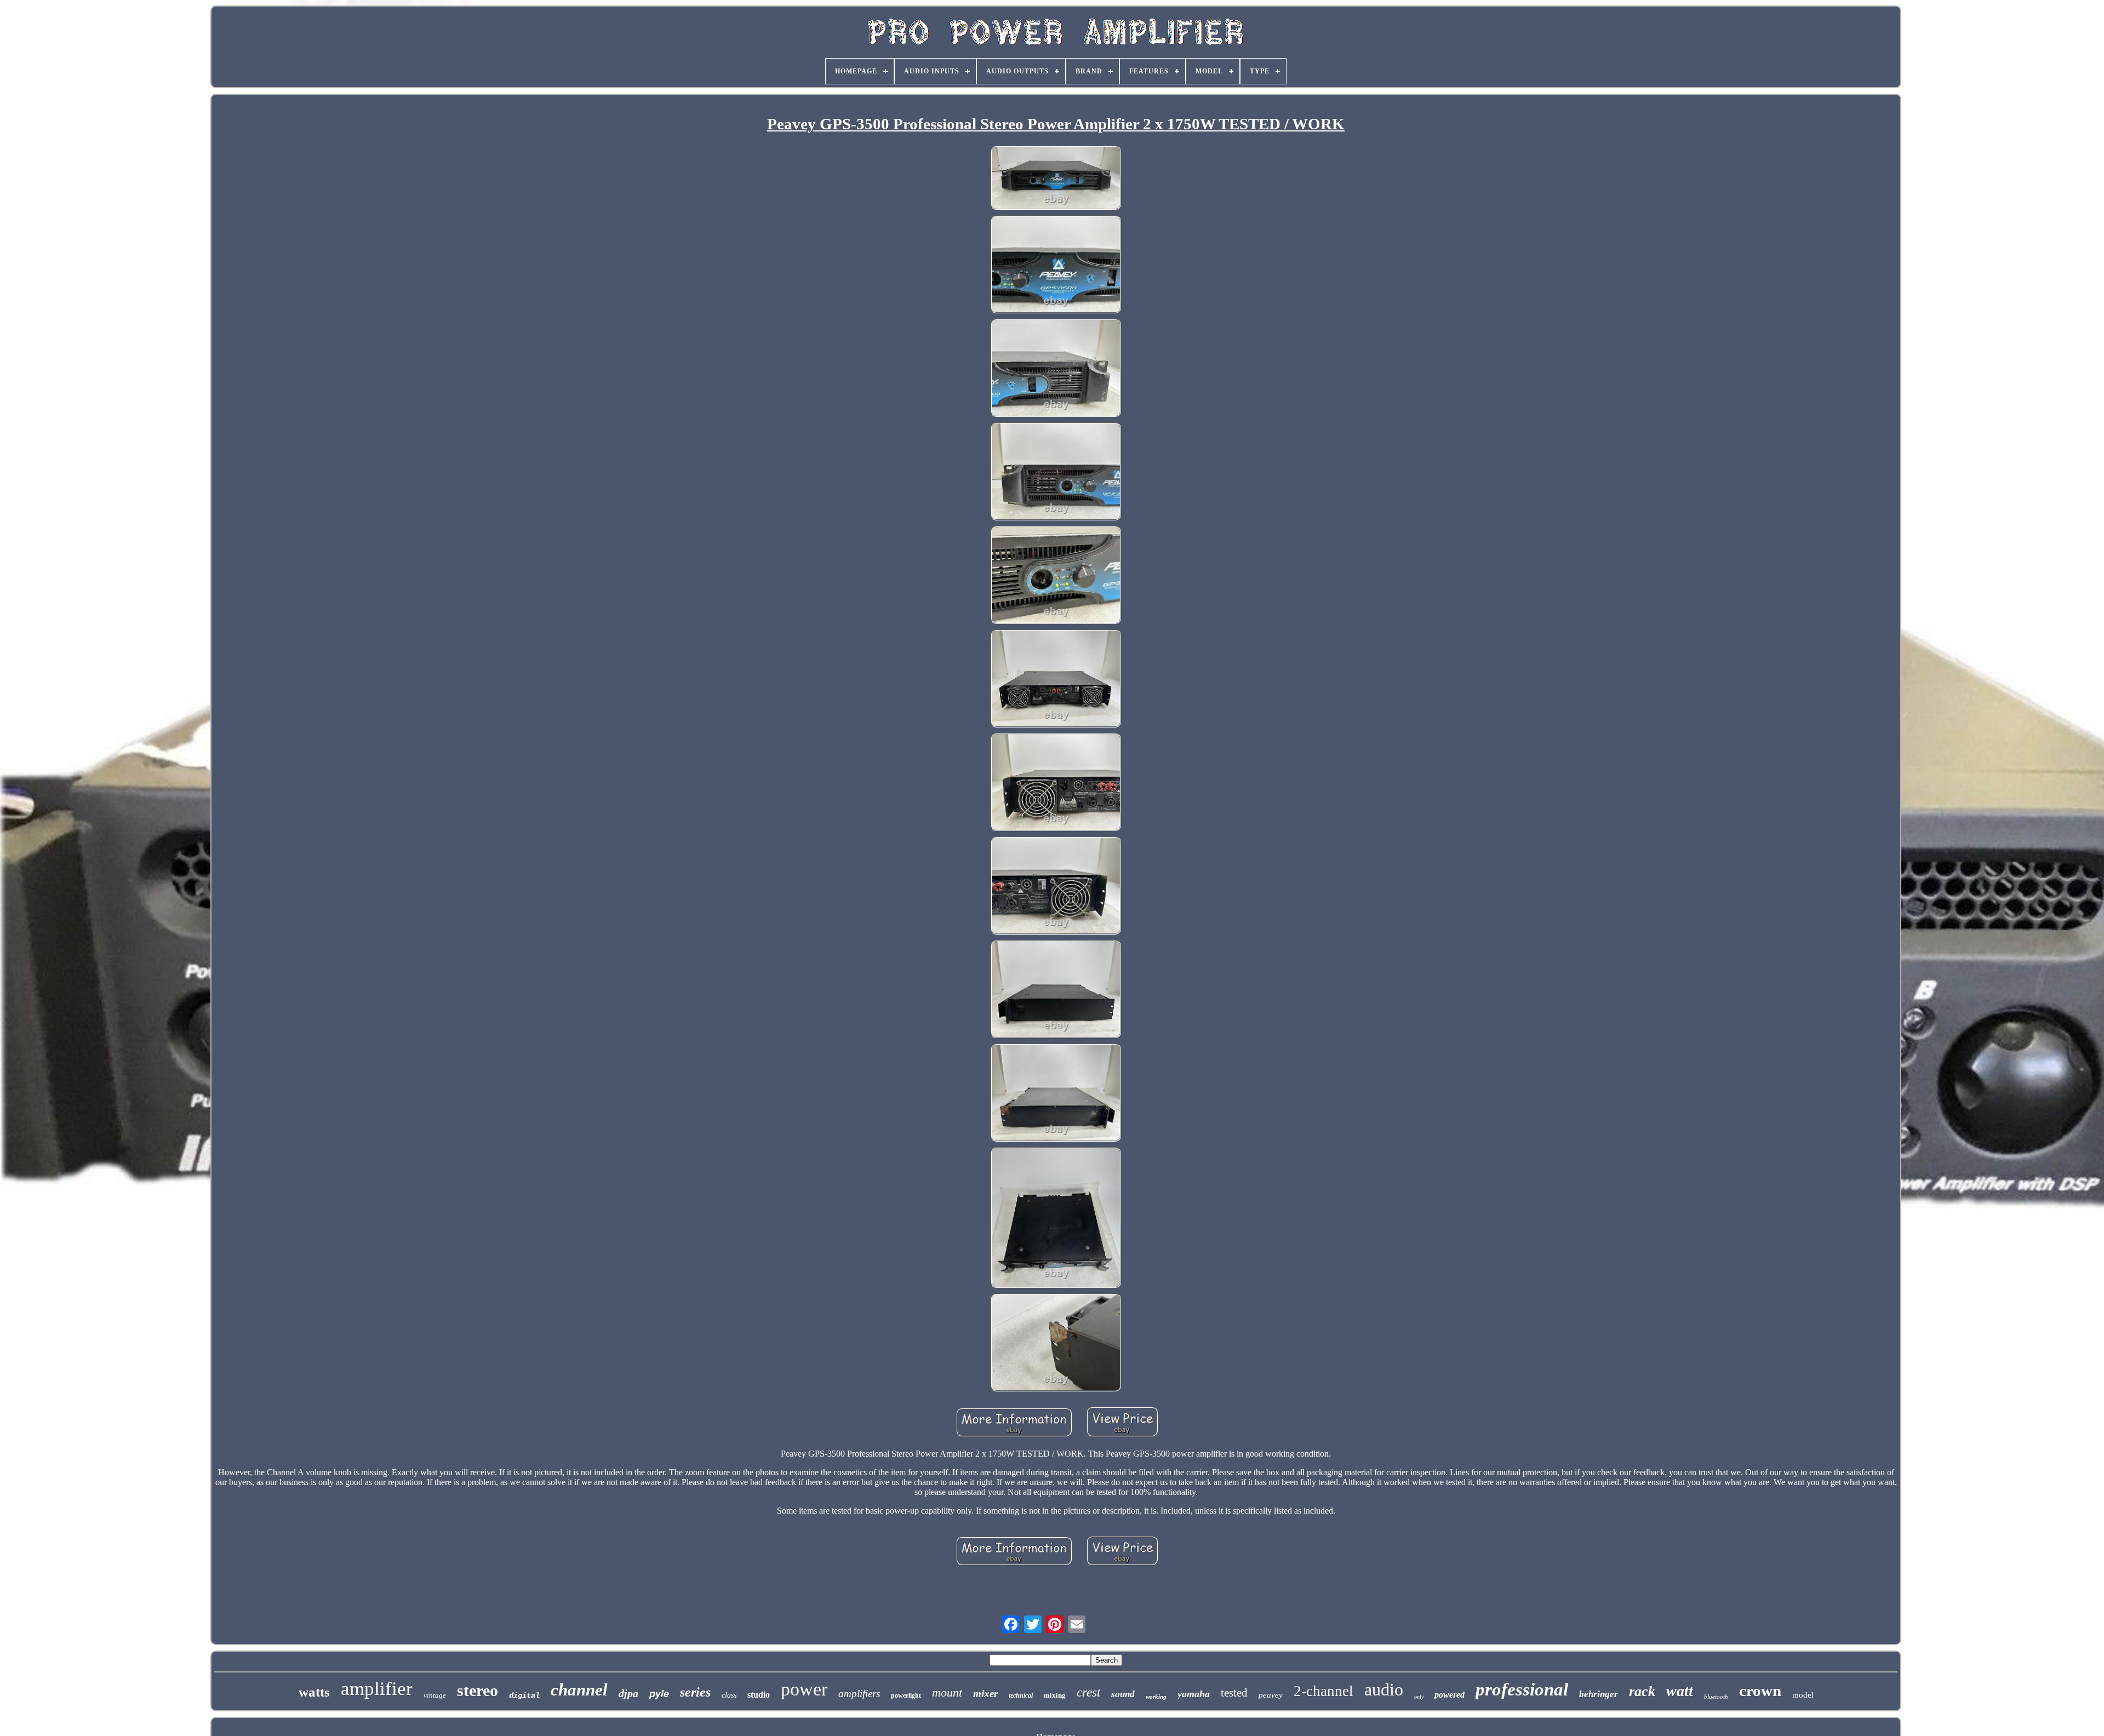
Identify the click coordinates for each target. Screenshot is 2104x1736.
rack (1642, 1691)
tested (1234, 1693)
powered (1450, 1695)
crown (1760, 1691)
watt (1680, 1691)
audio (1384, 1689)
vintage (435, 1695)
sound (1123, 1694)
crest (1088, 1692)
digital (524, 1695)
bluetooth (1716, 1697)
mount (947, 1692)
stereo (478, 1690)
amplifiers (859, 1694)
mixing (1055, 1695)
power (804, 1689)
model (1803, 1695)
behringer (1599, 1694)
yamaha (1194, 1694)
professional (1522, 1689)
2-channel (1323, 1691)
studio (759, 1695)
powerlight (906, 1695)
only (1419, 1697)
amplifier (377, 1689)
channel (579, 1690)
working (1156, 1697)
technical (1021, 1695)
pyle (659, 1694)
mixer (985, 1694)
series (695, 1692)
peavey (1271, 1695)
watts (314, 1692)
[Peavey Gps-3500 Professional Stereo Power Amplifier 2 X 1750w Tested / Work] (1056, 179)
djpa (628, 1693)
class (729, 1695)
